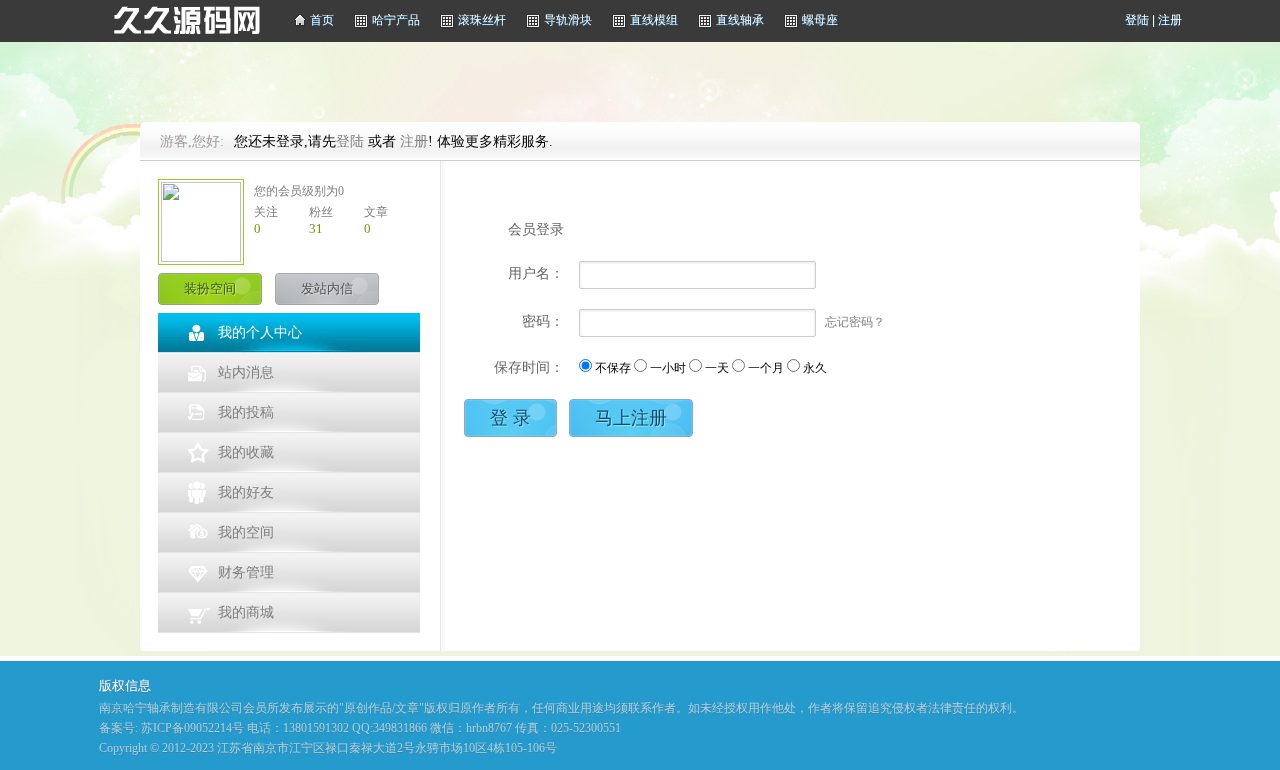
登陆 (1137, 20)
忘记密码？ (855, 322)
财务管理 (246, 572)
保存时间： (529, 367)
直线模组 (654, 20)
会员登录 (536, 229)
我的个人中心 (260, 332)
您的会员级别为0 (299, 191)
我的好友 (246, 492)
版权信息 (125, 685)
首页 (322, 20)
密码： (543, 321)
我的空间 (246, 532)
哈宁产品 (396, 20)
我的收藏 (246, 452)
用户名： (536, 273)
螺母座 (820, 20)
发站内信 (327, 288)
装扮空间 (210, 288)
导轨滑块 (568, 20)
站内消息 (246, 372)
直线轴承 (740, 20)
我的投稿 (246, 412)
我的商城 (246, 612)
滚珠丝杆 (482, 20)
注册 (1170, 20)
